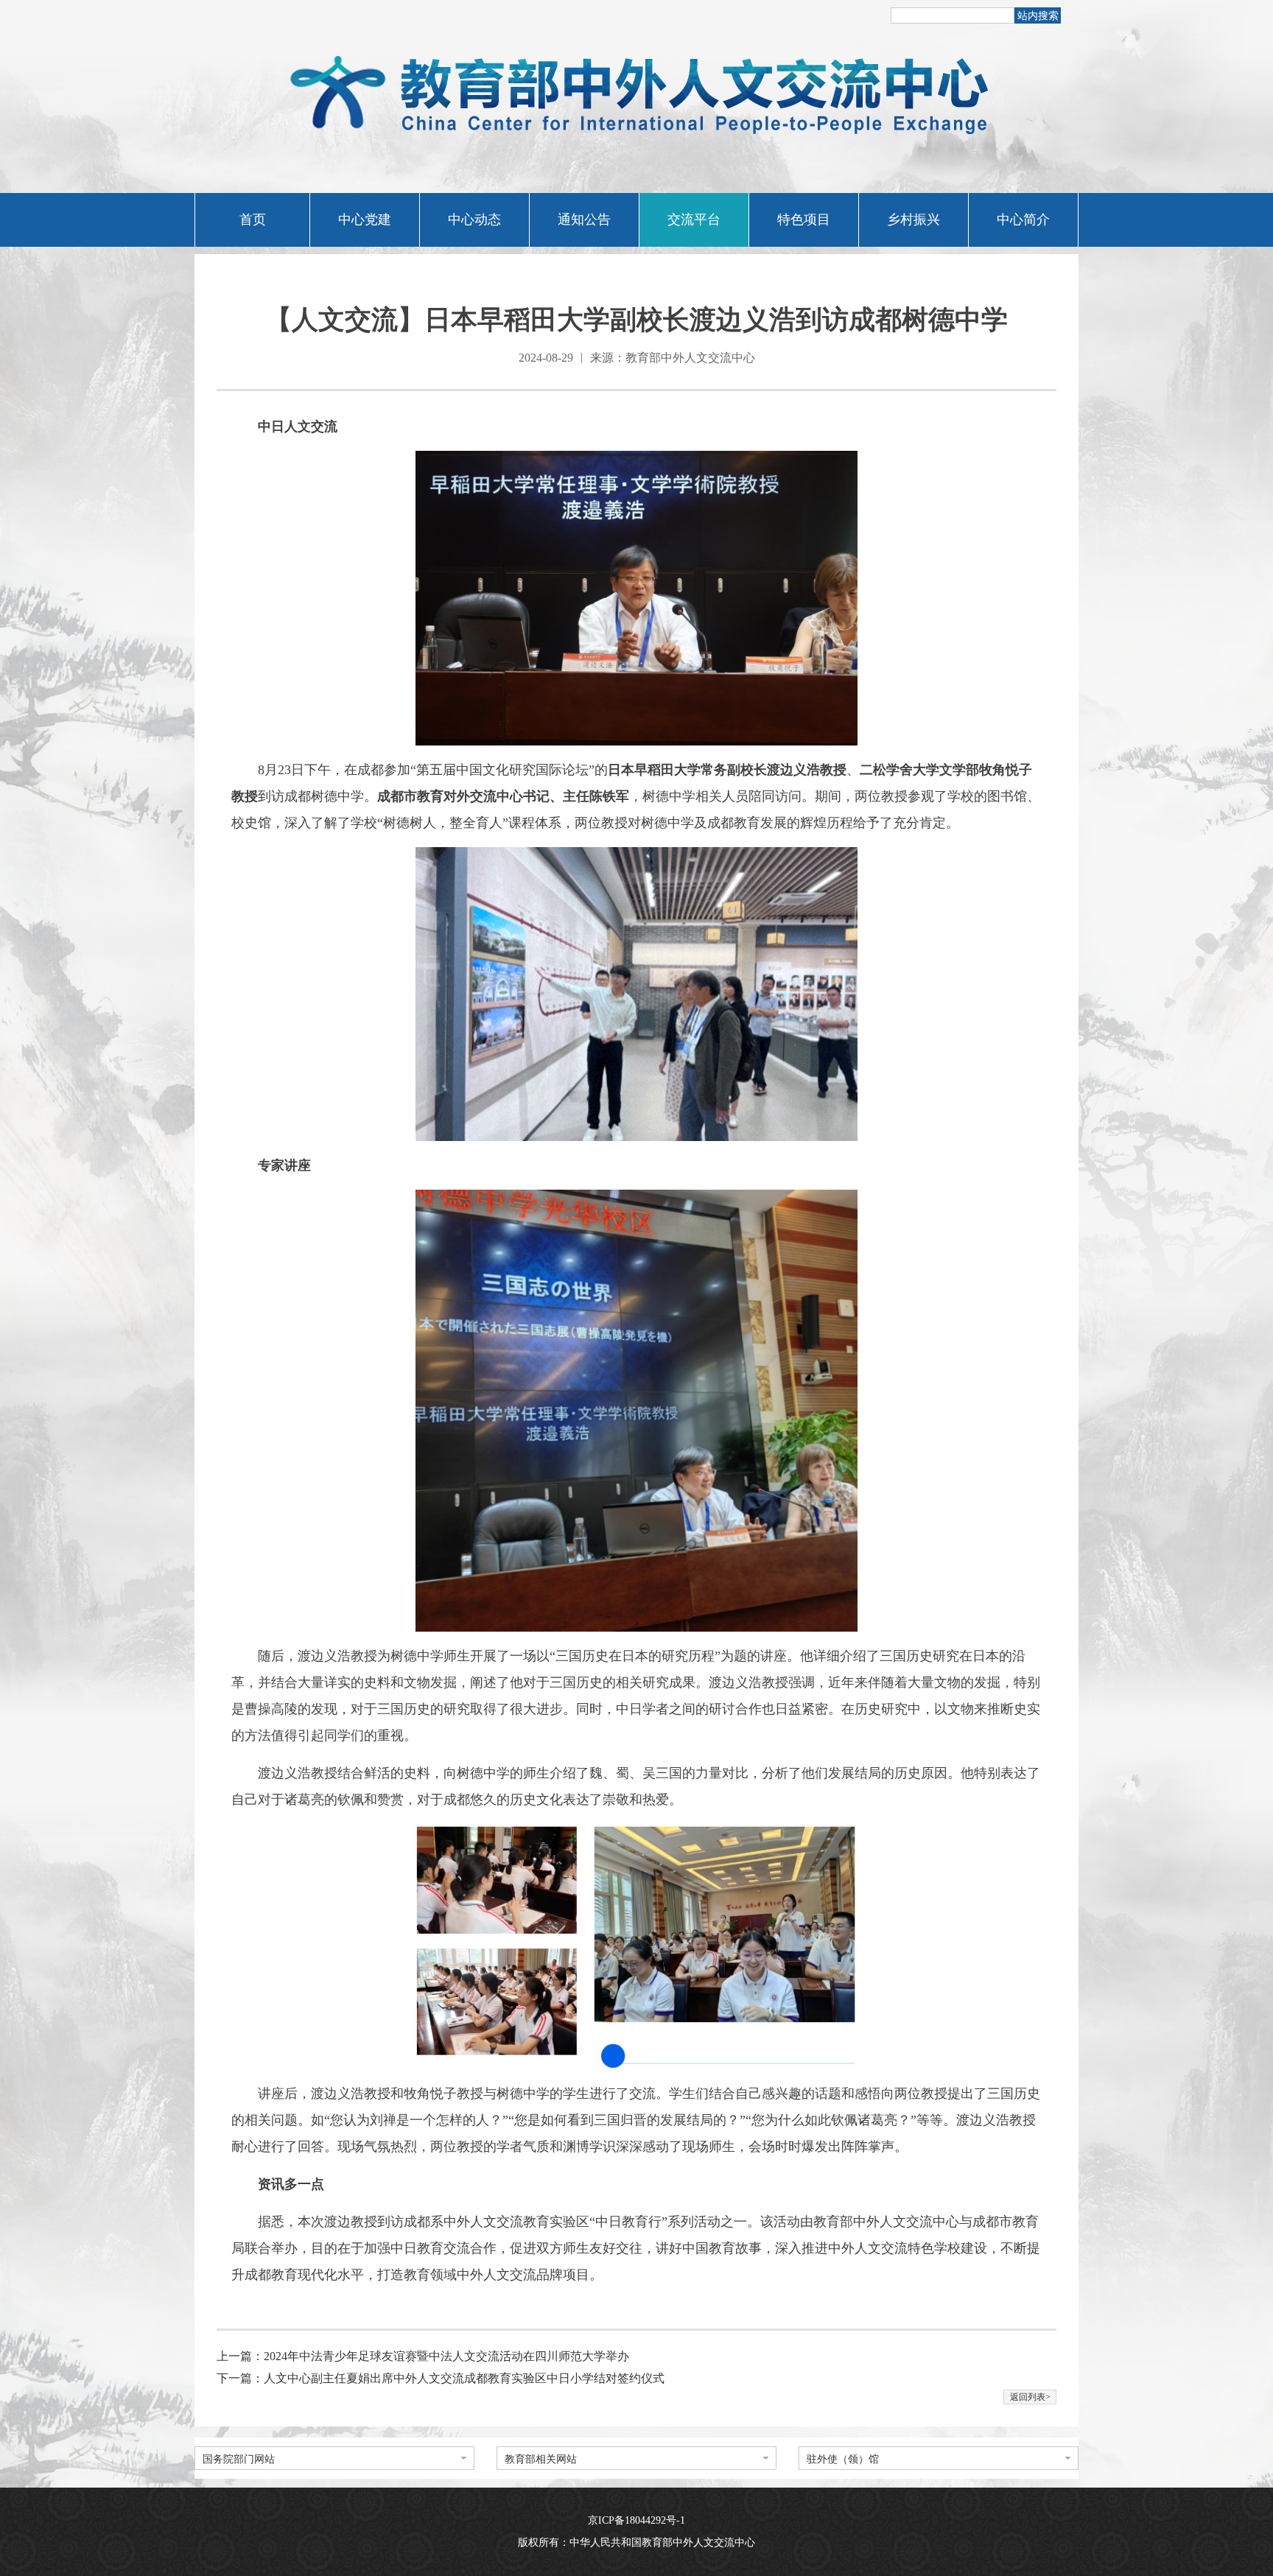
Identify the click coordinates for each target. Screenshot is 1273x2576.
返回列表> (1030, 2397)
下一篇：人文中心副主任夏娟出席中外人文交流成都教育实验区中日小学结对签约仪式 (441, 2378)
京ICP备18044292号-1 (636, 2520)
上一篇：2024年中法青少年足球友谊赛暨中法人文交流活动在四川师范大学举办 (423, 2356)
